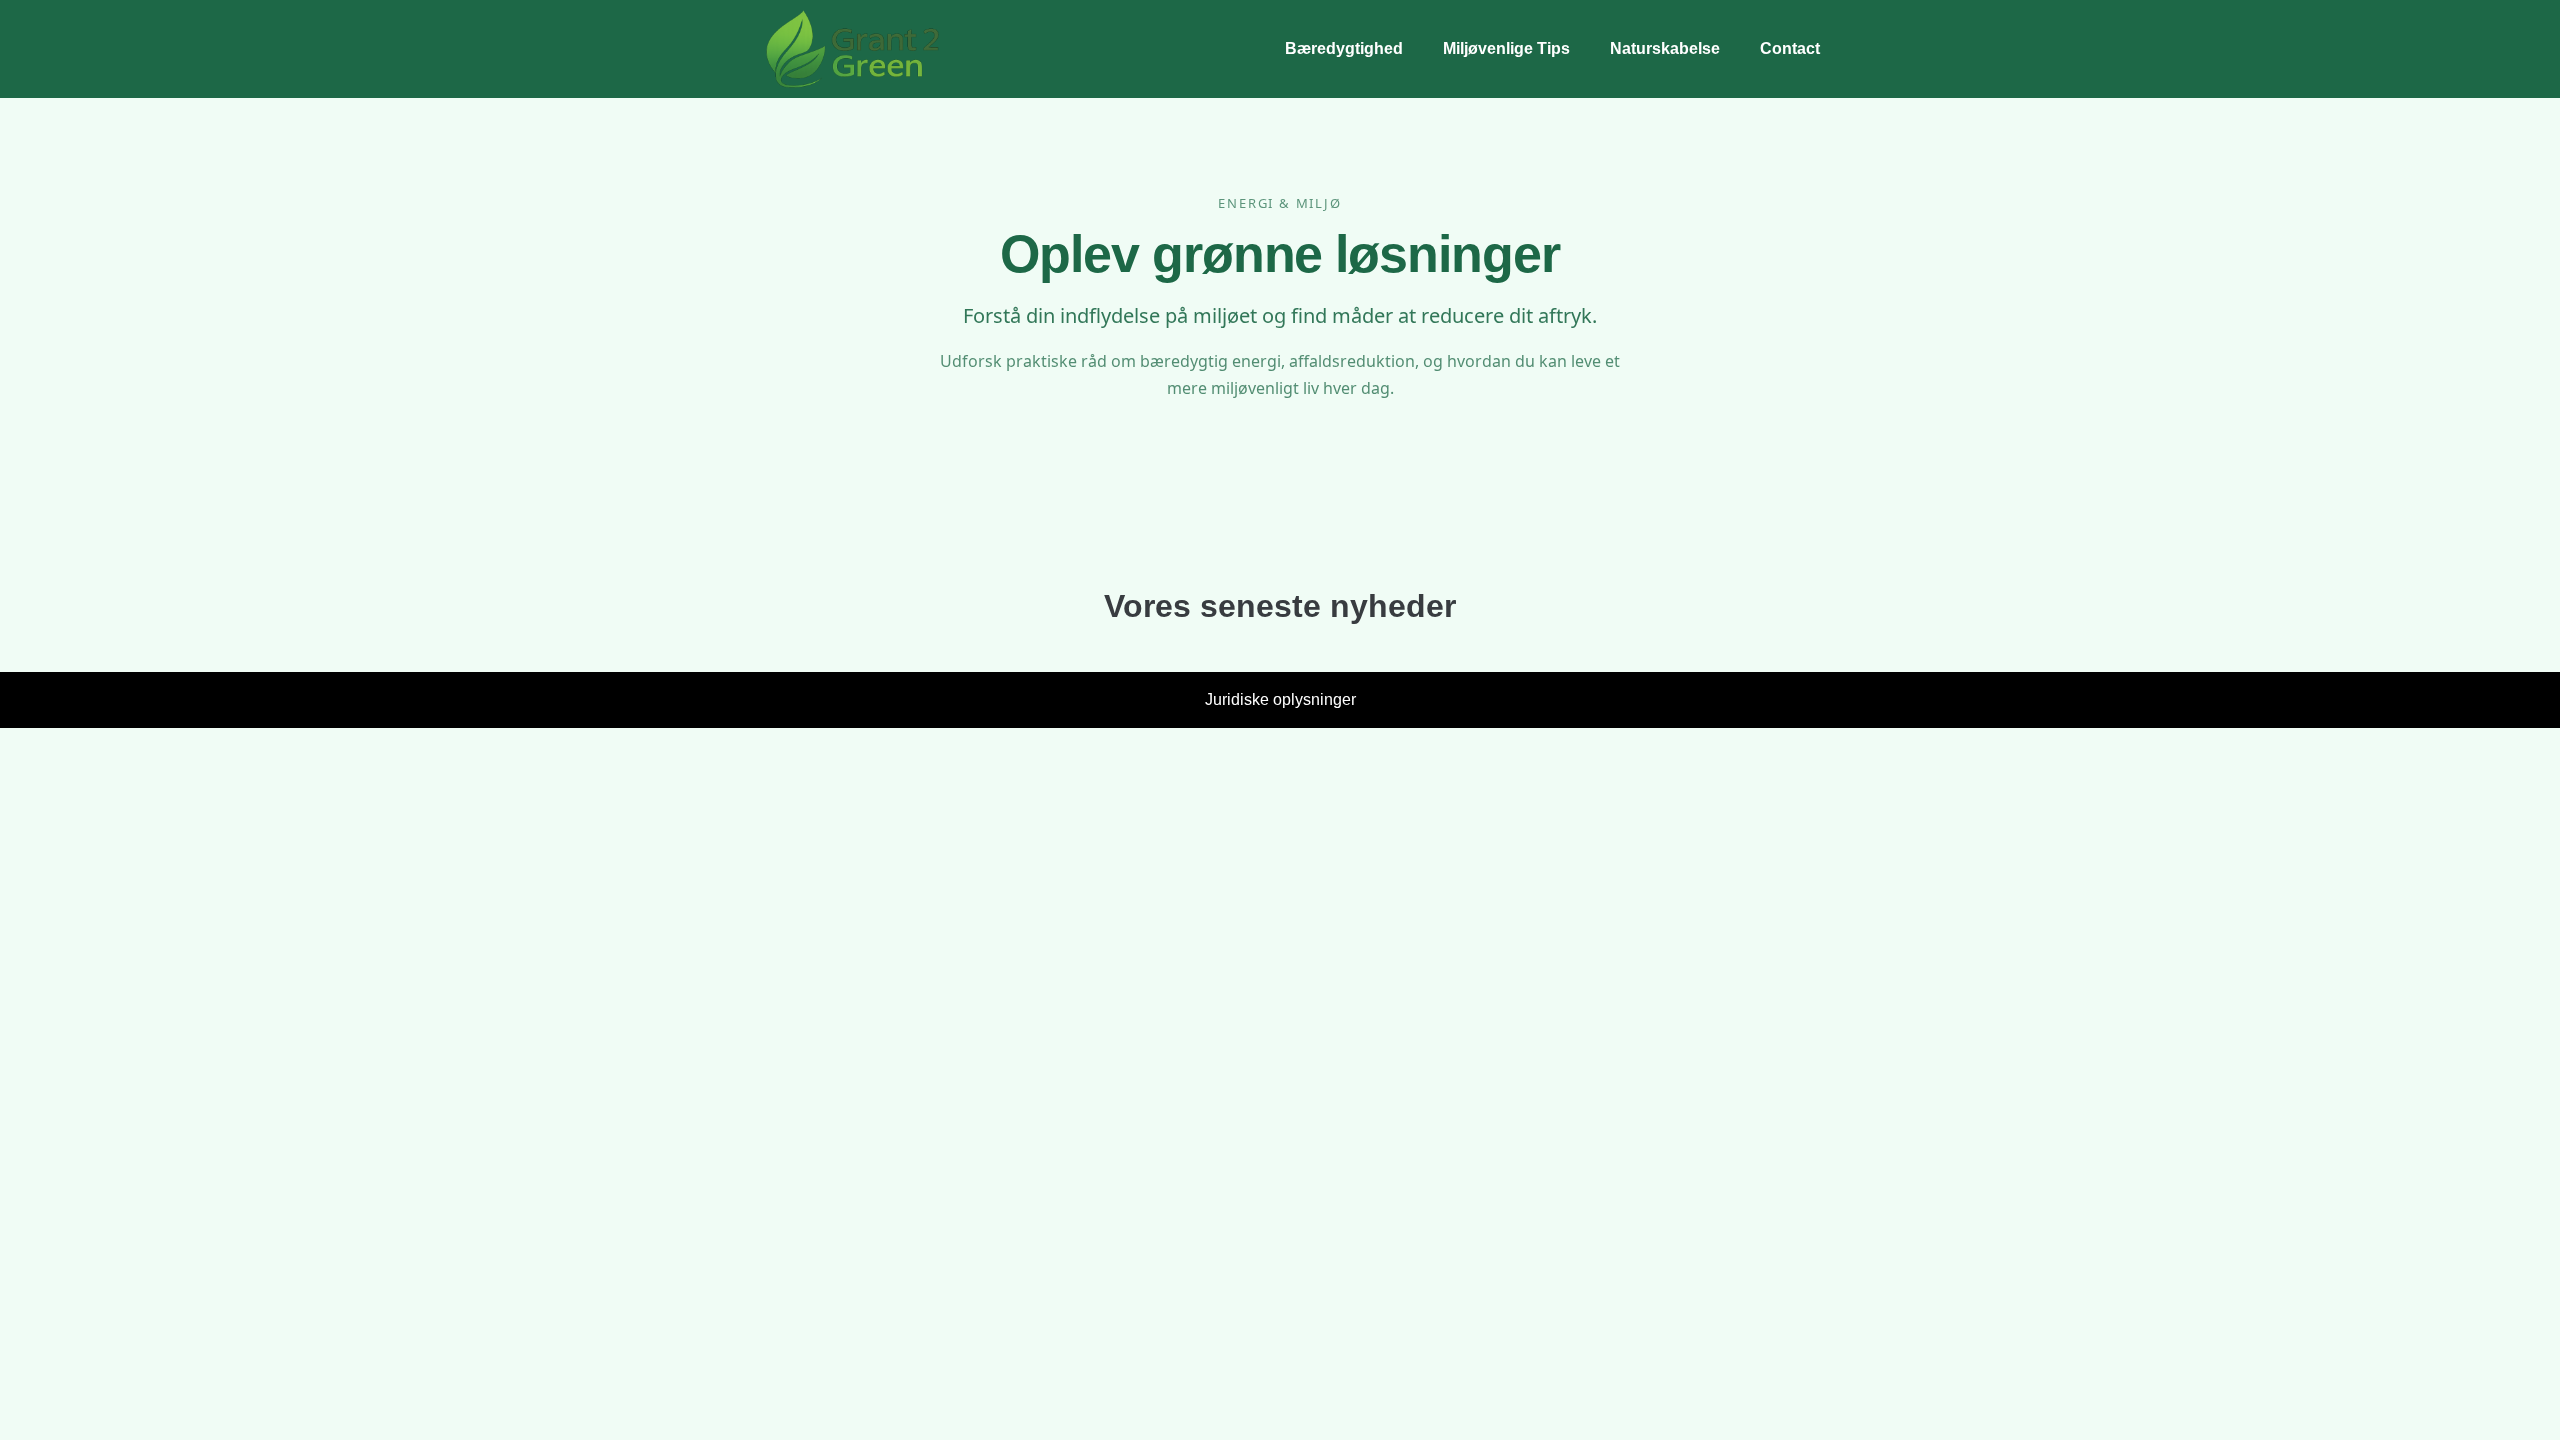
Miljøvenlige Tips (1506, 48)
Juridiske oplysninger (1280, 699)
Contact (1790, 48)
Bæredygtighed (1344, 48)
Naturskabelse (1665, 48)
